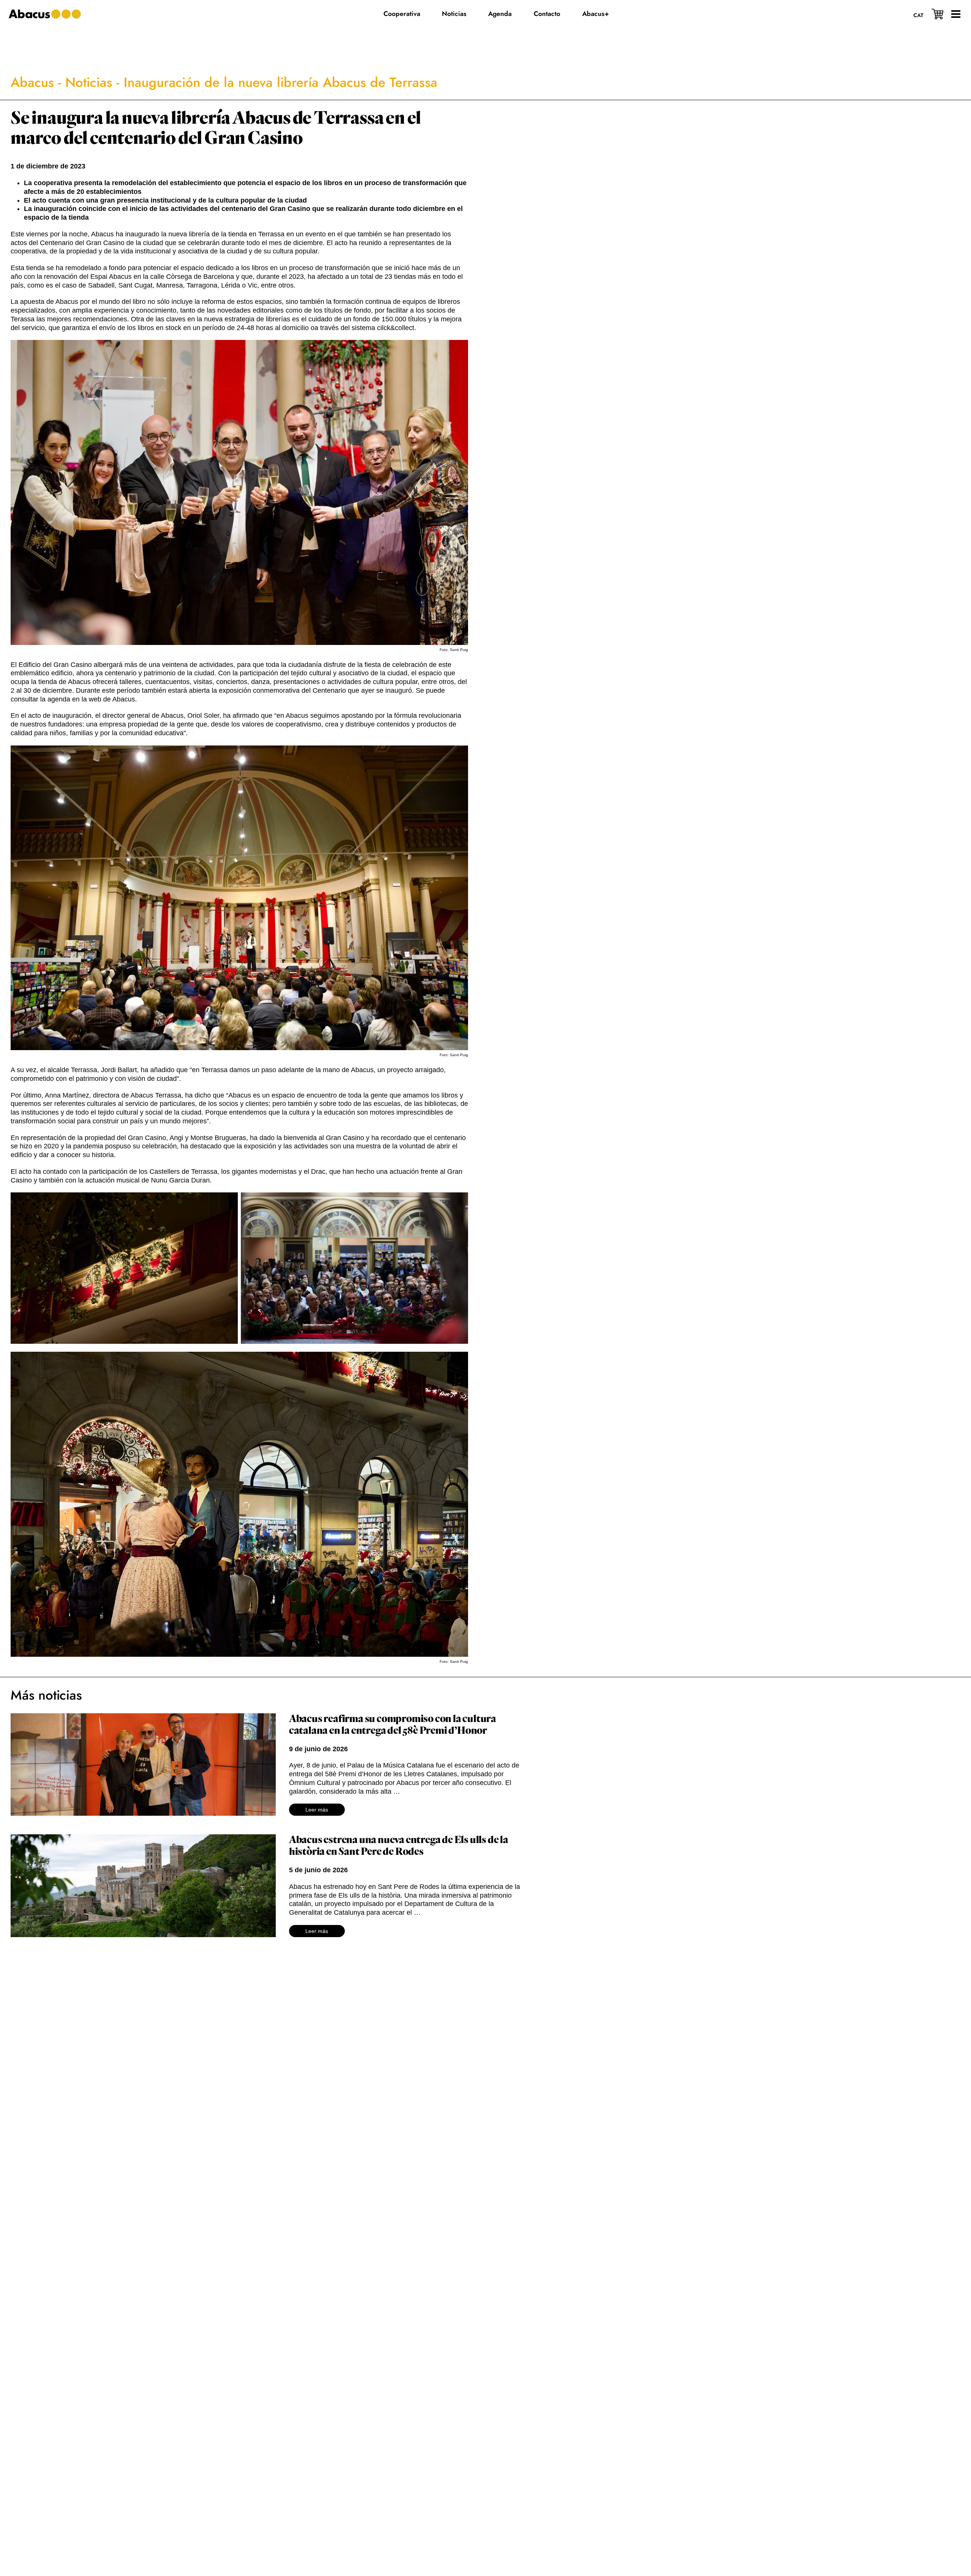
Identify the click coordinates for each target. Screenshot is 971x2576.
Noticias (89, 82)
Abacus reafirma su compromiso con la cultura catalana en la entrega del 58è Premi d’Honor (393, 1725)
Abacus (32, 82)
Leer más (317, 1810)
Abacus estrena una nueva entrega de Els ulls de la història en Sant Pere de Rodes (399, 1846)
